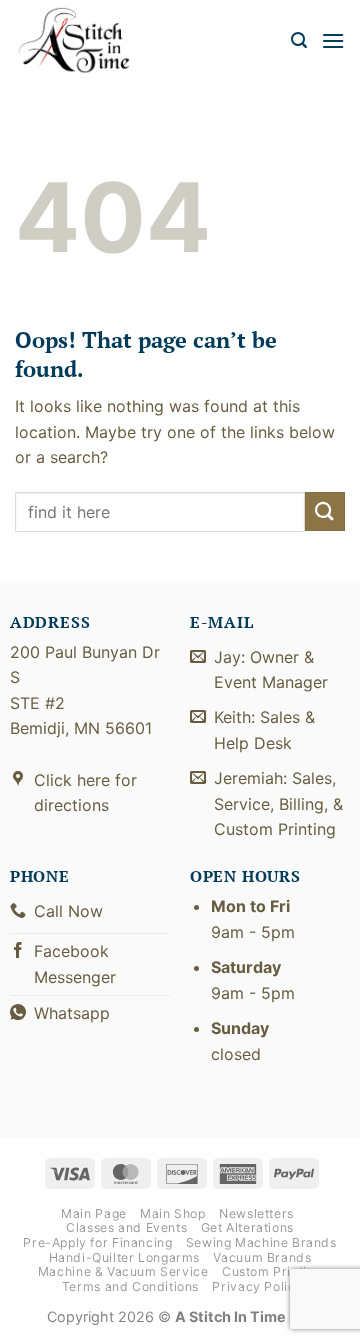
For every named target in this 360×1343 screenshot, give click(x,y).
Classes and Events (126, 1227)
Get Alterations (247, 1227)
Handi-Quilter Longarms (124, 1257)
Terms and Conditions (130, 1286)
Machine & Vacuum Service (123, 1271)
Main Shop (173, 1213)
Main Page (94, 1213)
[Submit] (325, 511)
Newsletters (256, 1213)
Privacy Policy (257, 1286)
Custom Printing (272, 1271)
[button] (299, 40)
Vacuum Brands (262, 1257)
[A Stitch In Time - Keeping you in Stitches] (85, 40)
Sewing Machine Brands (261, 1242)
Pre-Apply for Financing (97, 1242)
